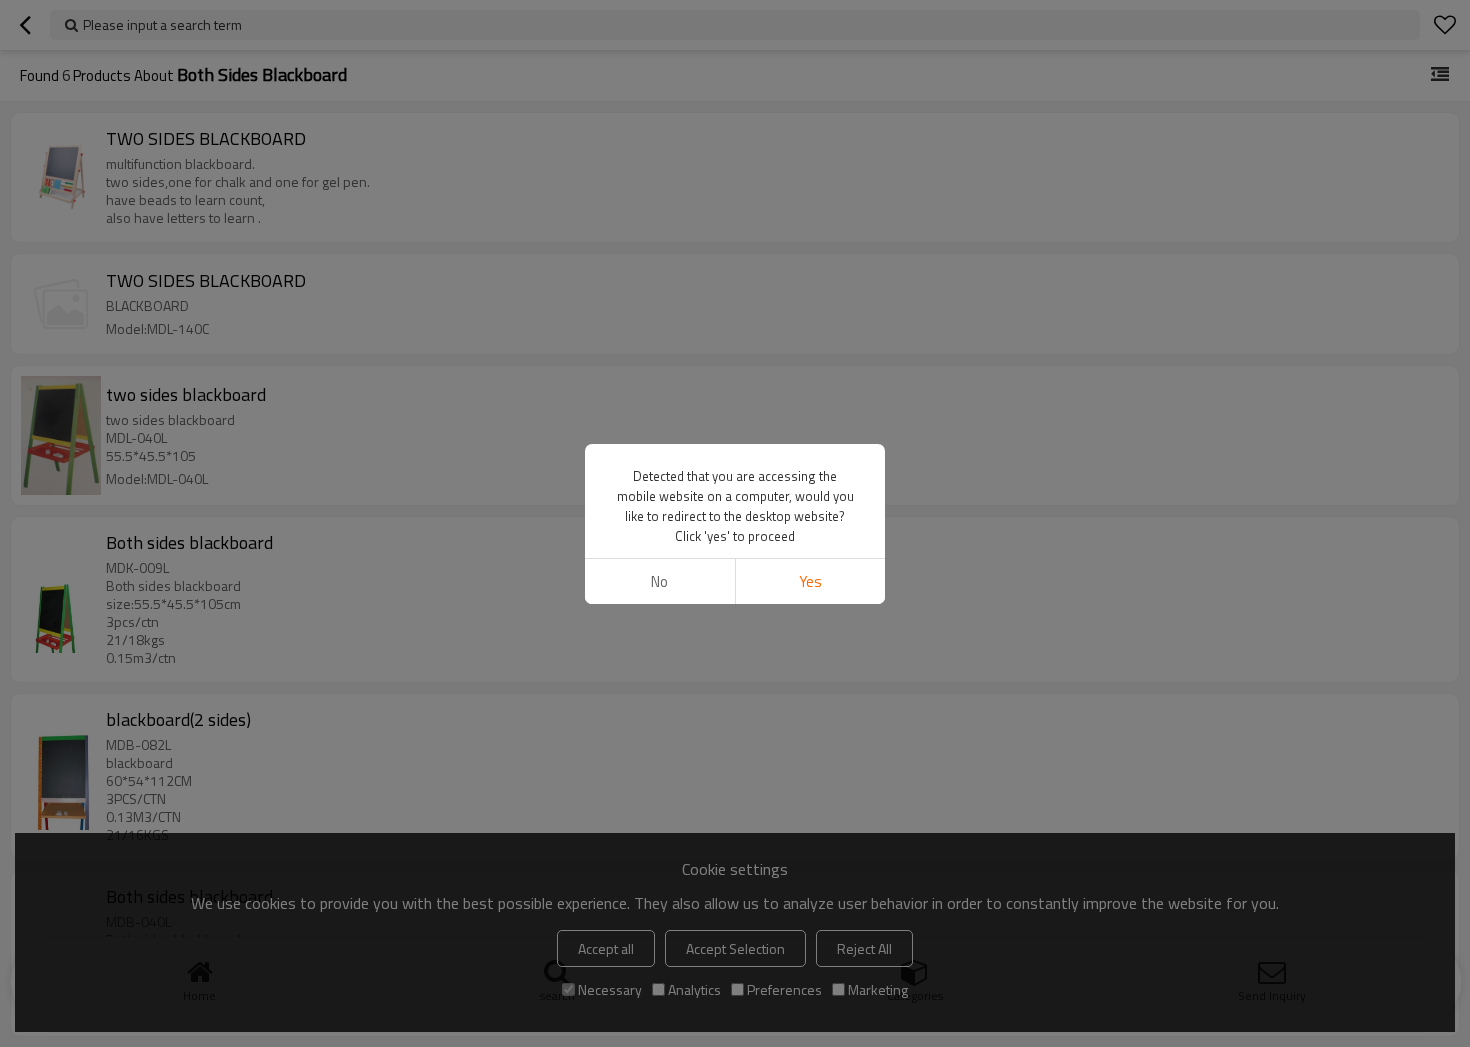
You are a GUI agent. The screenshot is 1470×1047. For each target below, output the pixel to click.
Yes (810, 581)
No (659, 581)
